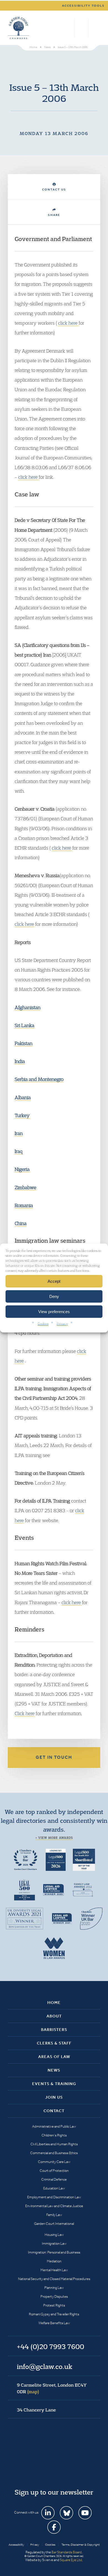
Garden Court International (54, 2224)
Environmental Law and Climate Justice (54, 2206)
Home (54, 2003)
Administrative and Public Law (54, 2126)
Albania (23, 1097)
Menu (95, 28)
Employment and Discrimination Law (54, 2197)
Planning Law (54, 2288)
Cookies (43, 1323)
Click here (25, 1713)
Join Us (54, 2097)
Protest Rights (54, 2305)
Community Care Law (54, 2162)
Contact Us (54, 190)
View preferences (54, 1311)
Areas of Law (54, 2057)
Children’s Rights (54, 2135)
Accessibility (16, 2545)
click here (68, 323)
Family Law (54, 2215)
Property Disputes (54, 2296)
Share (54, 215)
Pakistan (24, 1043)
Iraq (19, 1151)
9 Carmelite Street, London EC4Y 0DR (52, 2388)
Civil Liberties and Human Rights (54, 2144)
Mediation (54, 2261)
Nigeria (22, 1169)
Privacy (62, 1323)
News (54, 2070)
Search (69, 28)
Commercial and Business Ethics (54, 2153)
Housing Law (54, 2235)
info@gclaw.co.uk (45, 2366)
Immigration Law (54, 2243)
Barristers (54, 2030)
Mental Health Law (54, 2270)
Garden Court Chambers (19, 28)
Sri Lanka (25, 1025)
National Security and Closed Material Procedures (54, 2279)
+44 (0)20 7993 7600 (82, 28)
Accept (54, 1281)
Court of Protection (54, 2171)
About (54, 2016)
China (21, 1223)
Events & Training (54, 2084)
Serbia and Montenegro (39, 1079)
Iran (19, 1133)
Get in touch (54, 1757)
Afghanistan (28, 1007)
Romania (24, 1205)
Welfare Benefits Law (54, 2323)
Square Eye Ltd (71, 2560)
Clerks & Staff (54, 2043)
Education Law (54, 2188)
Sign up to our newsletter (54, 2492)
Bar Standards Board (67, 2552)
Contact (54, 2111)
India (20, 1061)
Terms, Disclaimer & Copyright (81, 2545)
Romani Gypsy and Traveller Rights (54, 2314)
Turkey (22, 1115)
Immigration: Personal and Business (54, 2252)
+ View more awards (54, 1838)
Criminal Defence (54, 2179)
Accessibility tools (83, 6)
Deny (54, 1296)
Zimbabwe (25, 1187)
